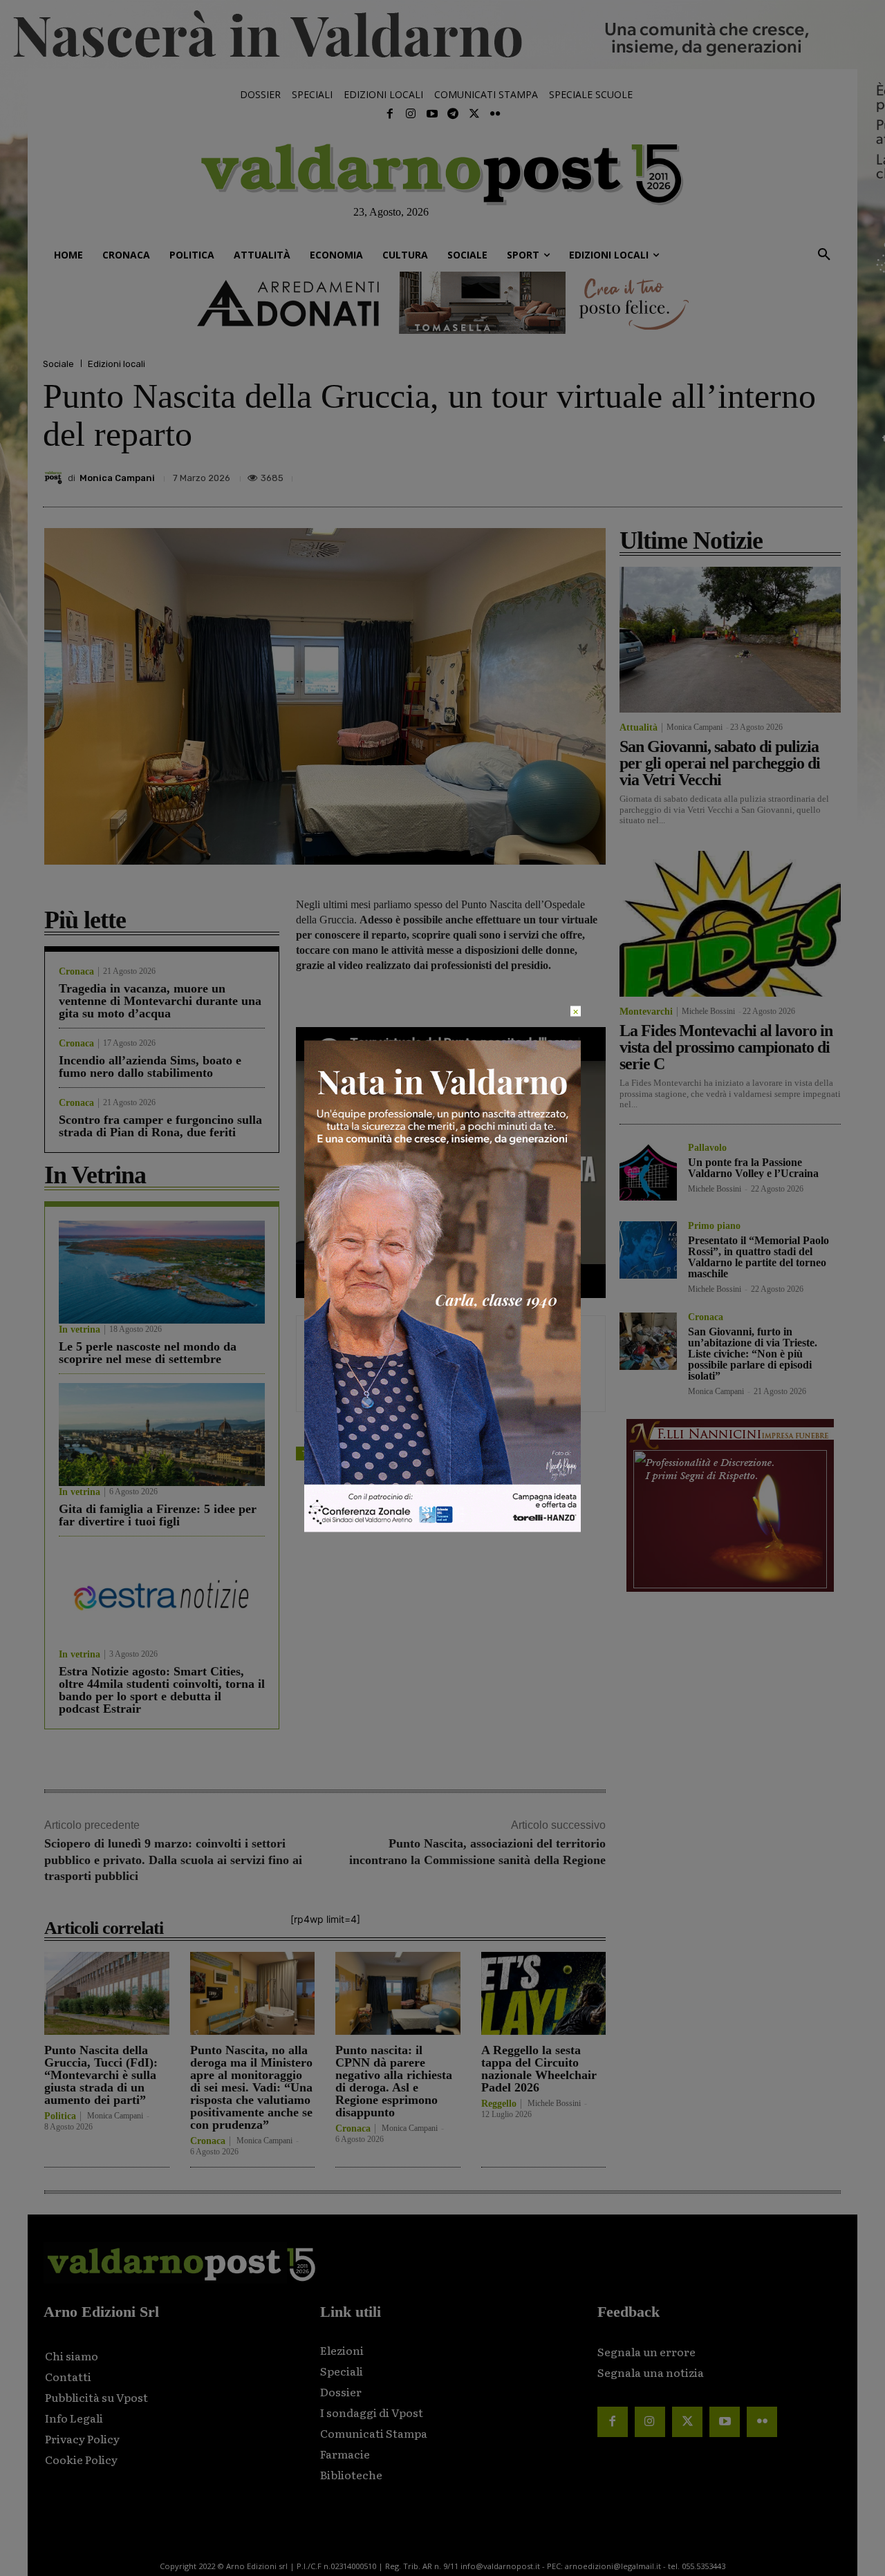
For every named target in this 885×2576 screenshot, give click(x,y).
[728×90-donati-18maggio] (442, 303)
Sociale (58, 364)
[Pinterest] (732, 474)
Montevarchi (646, 1012)
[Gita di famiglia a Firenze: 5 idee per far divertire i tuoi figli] (162, 1435)
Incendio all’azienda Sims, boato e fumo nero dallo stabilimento (150, 1066)
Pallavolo (707, 1148)
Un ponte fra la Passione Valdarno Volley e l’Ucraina (753, 1168)
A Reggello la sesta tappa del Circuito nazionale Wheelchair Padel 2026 (539, 2069)
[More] (828, 474)
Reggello (499, 2104)
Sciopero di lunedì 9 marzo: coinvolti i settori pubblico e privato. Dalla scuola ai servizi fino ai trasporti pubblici (173, 1860)
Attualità (639, 728)
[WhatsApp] (795, 474)
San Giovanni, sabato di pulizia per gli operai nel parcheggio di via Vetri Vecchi (720, 763)
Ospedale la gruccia (415, 1453)
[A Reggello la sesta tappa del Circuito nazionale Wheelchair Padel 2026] (544, 1993)
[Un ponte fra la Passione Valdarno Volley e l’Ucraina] (648, 1172)
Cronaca (76, 972)
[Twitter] (474, 114)
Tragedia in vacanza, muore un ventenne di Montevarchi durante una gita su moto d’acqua (160, 1001)
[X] (700, 474)
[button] (824, 255)
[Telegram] (453, 114)
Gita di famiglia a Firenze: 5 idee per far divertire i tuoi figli (158, 1515)
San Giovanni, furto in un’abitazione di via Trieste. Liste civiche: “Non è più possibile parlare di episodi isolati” (753, 1354)
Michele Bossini (554, 2103)
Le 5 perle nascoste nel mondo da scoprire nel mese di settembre (148, 1353)
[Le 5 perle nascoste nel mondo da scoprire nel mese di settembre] (162, 1272)
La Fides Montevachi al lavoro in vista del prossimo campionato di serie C (726, 1047)
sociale (350, 1453)
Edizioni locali (117, 364)
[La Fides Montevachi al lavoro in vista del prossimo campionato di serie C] (730, 924)
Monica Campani (117, 478)
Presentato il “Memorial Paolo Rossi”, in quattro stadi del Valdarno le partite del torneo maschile (758, 1257)
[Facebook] (390, 114)
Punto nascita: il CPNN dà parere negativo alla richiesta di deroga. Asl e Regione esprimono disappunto (394, 2081)
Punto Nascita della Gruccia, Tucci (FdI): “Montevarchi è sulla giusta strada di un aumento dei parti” (101, 2075)
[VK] (763, 474)
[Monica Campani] (55, 478)
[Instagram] (411, 114)
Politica (60, 2116)
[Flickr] (495, 114)
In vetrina (80, 1330)
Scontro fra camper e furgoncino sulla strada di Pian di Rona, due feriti (160, 1126)
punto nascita (493, 1453)
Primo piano (714, 1226)
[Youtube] (432, 114)
